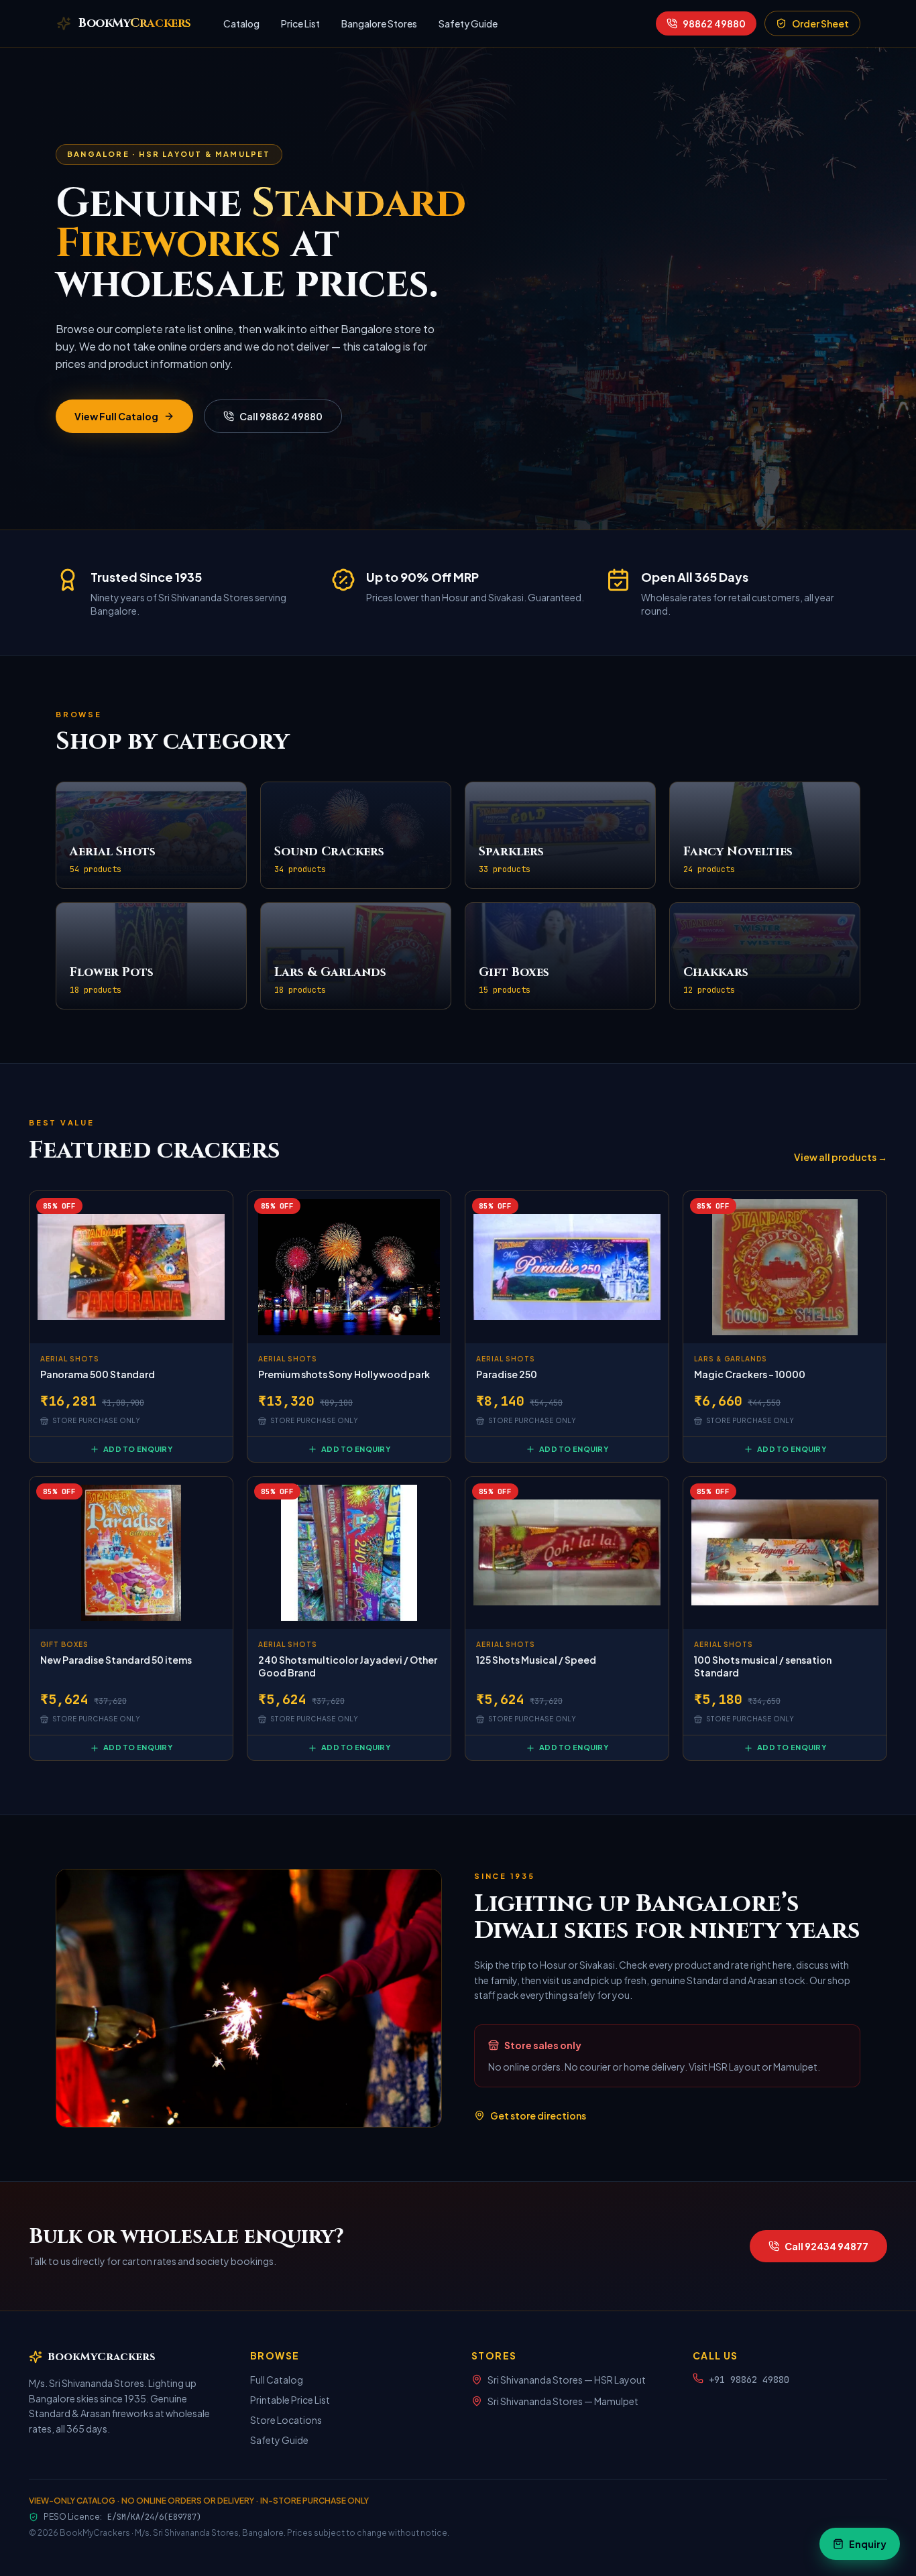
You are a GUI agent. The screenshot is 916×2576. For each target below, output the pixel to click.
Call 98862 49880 (281, 416)
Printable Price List (290, 2400)
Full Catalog (277, 2380)
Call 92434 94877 (826, 2246)
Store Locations (286, 2420)
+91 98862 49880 (749, 2380)
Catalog (241, 23)
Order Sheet (820, 23)
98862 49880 (714, 23)
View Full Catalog (116, 416)
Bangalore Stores (379, 23)
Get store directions (538, 2115)
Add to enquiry (138, 1449)
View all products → (841, 1157)
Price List (300, 23)
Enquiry (868, 2544)
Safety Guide (468, 23)
